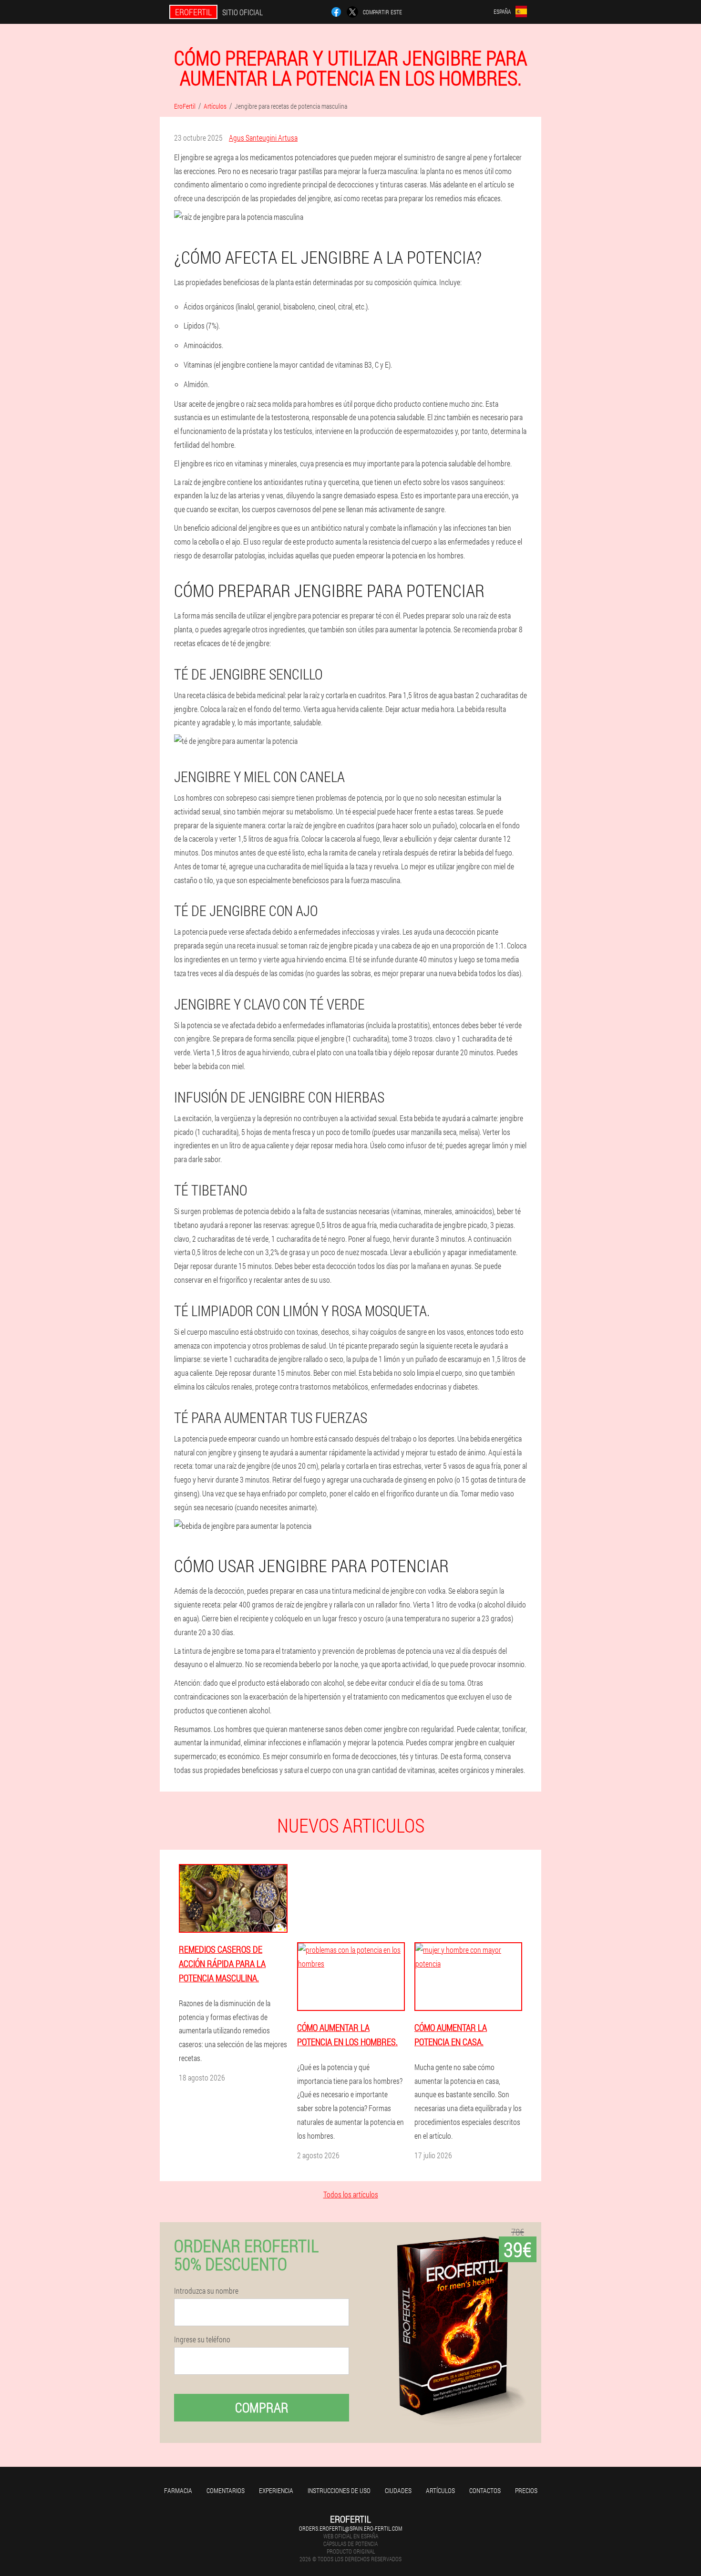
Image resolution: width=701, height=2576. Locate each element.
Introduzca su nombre (206, 2291)
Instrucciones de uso (339, 2490)
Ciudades (398, 2490)
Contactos (485, 2490)
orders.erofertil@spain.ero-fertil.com (350, 2528)
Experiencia (276, 2490)
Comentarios (226, 2490)
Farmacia (178, 2490)
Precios (526, 2490)
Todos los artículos (351, 2194)
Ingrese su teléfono (202, 2339)
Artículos (440, 2490)
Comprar (262, 2407)
